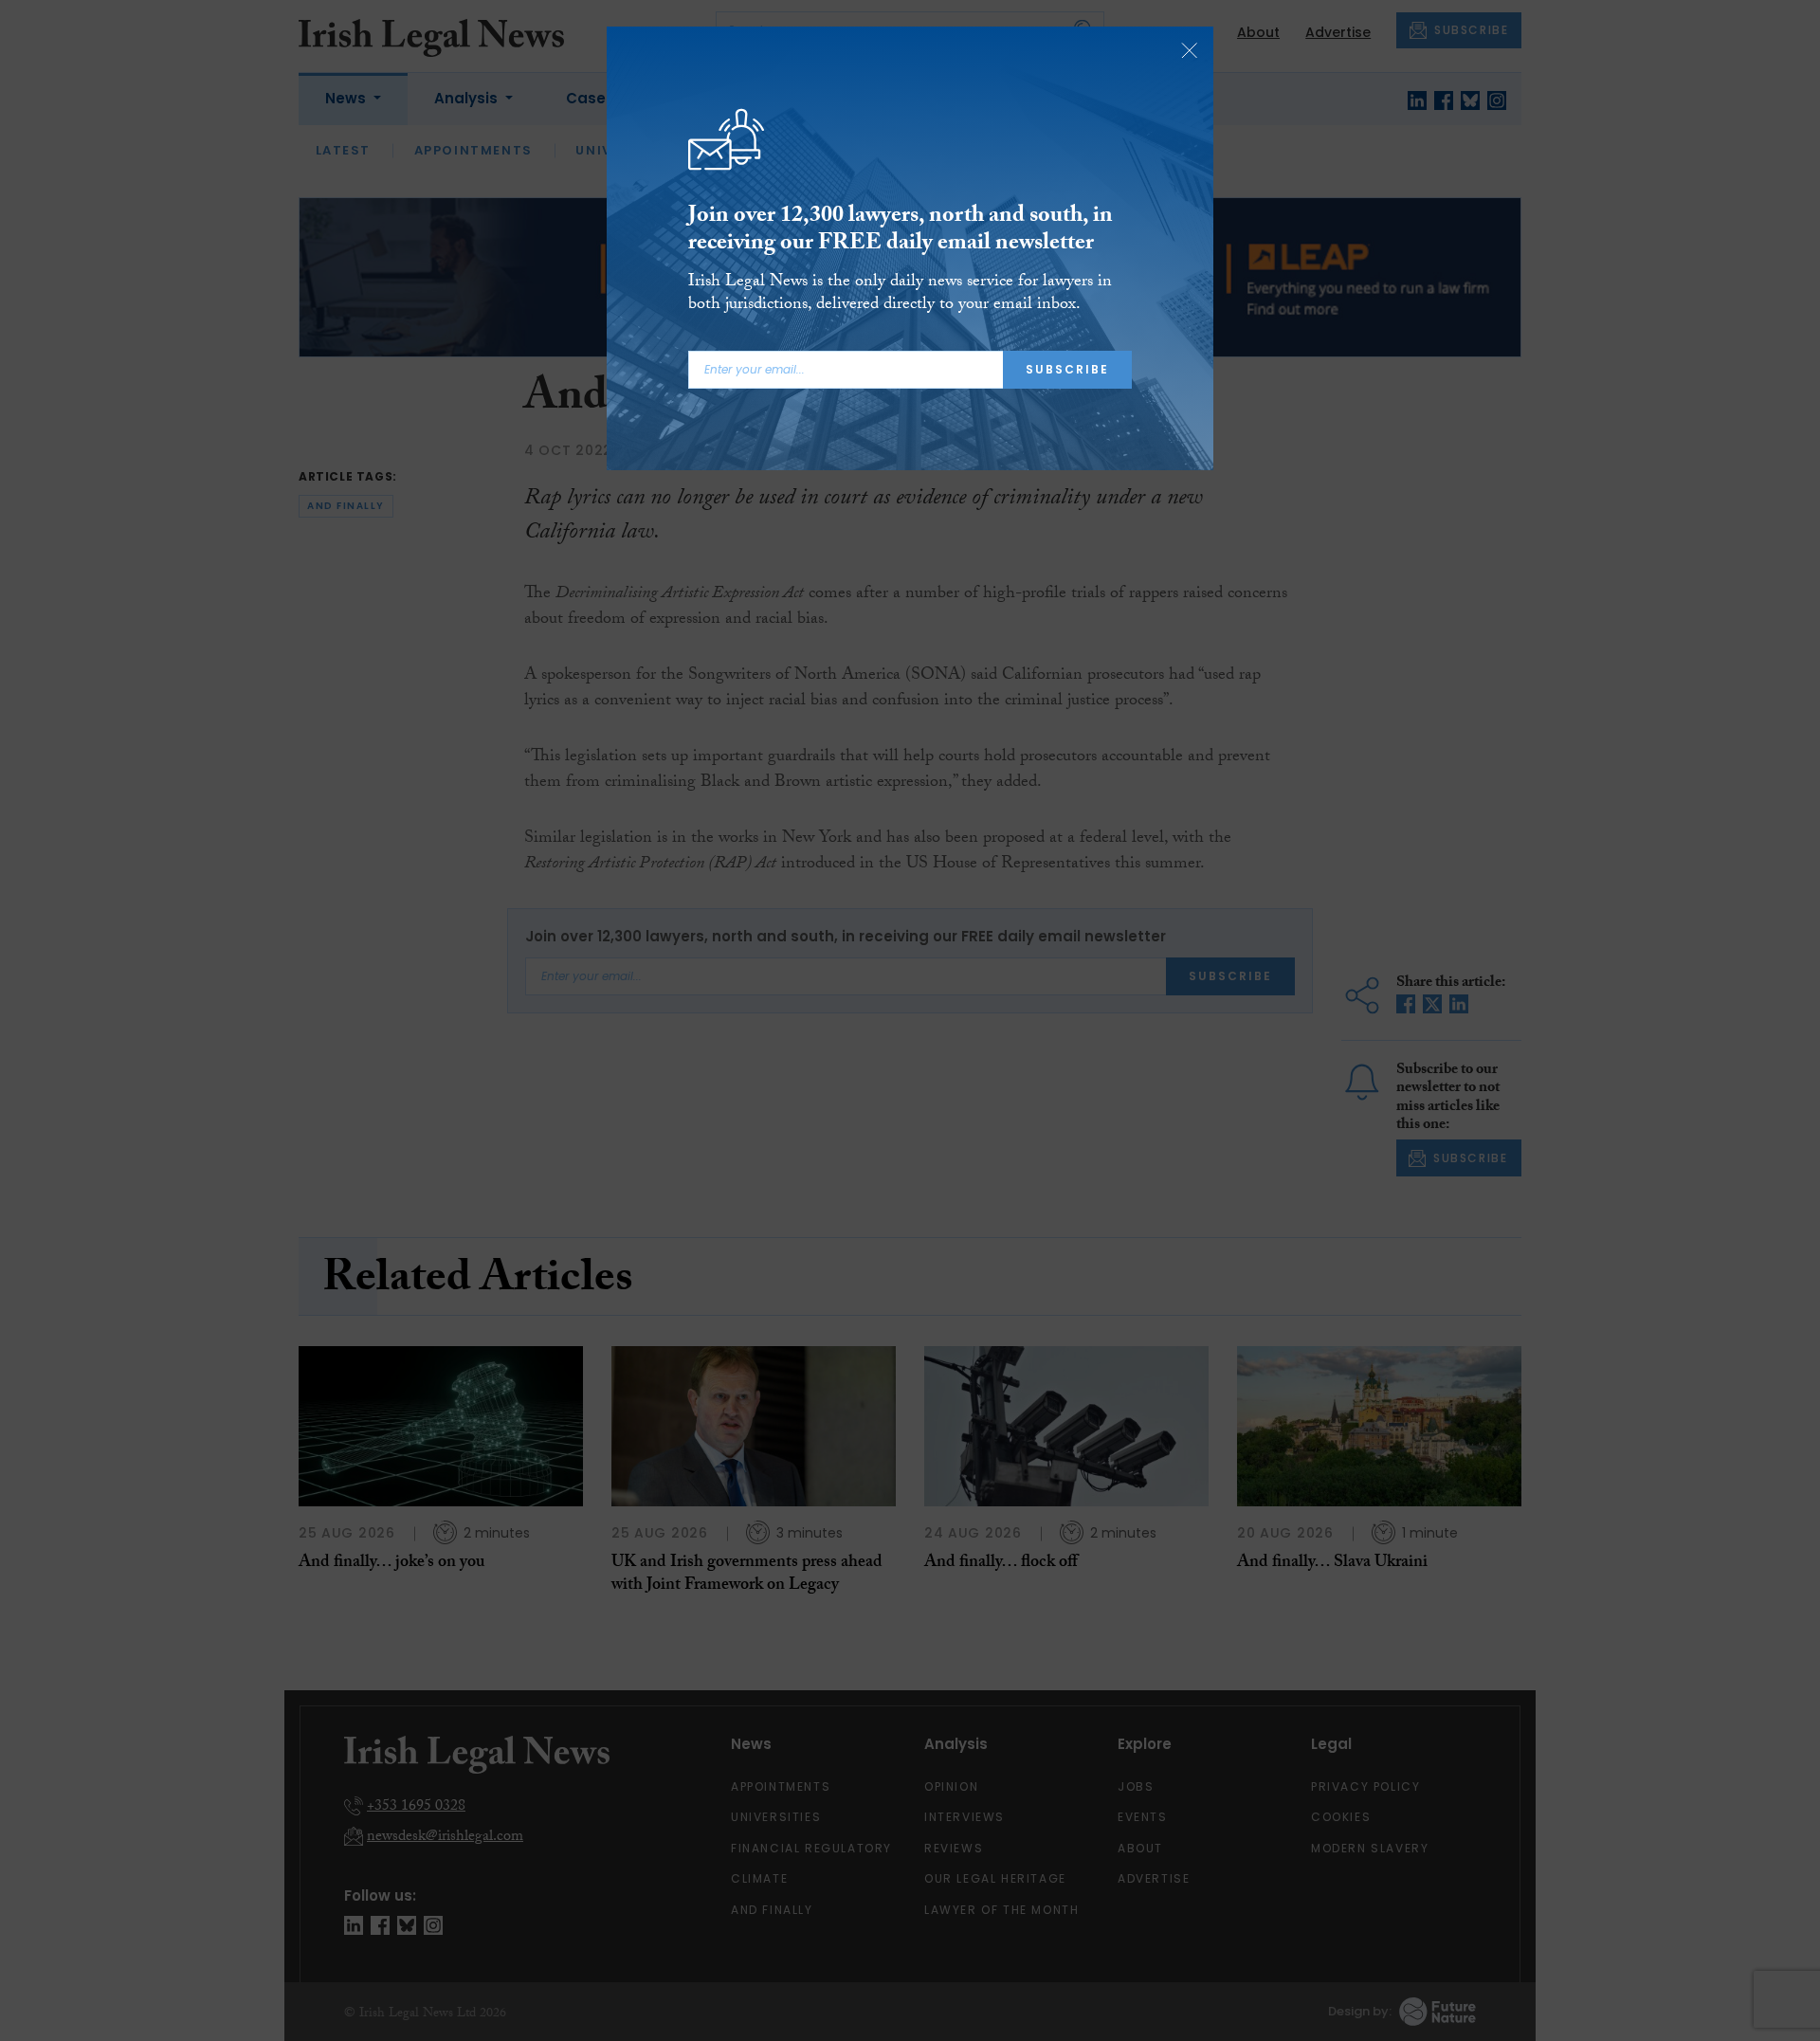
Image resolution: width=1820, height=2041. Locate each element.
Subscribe (1067, 369)
